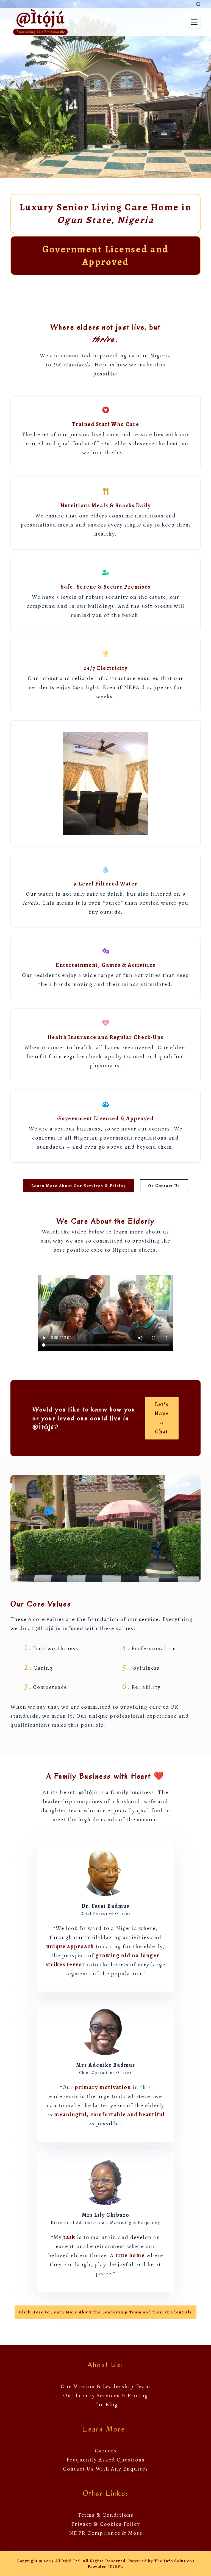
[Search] (198, 4)
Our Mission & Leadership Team (105, 2386)
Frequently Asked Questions (106, 2460)
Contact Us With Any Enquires (105, 2469)
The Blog (106, 2404)
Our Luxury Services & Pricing (106, 2395)
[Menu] (194, 22)
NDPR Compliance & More (106, 2533)
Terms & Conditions (106, 2515)
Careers (106, 2451)
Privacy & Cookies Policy (106, 2524)
